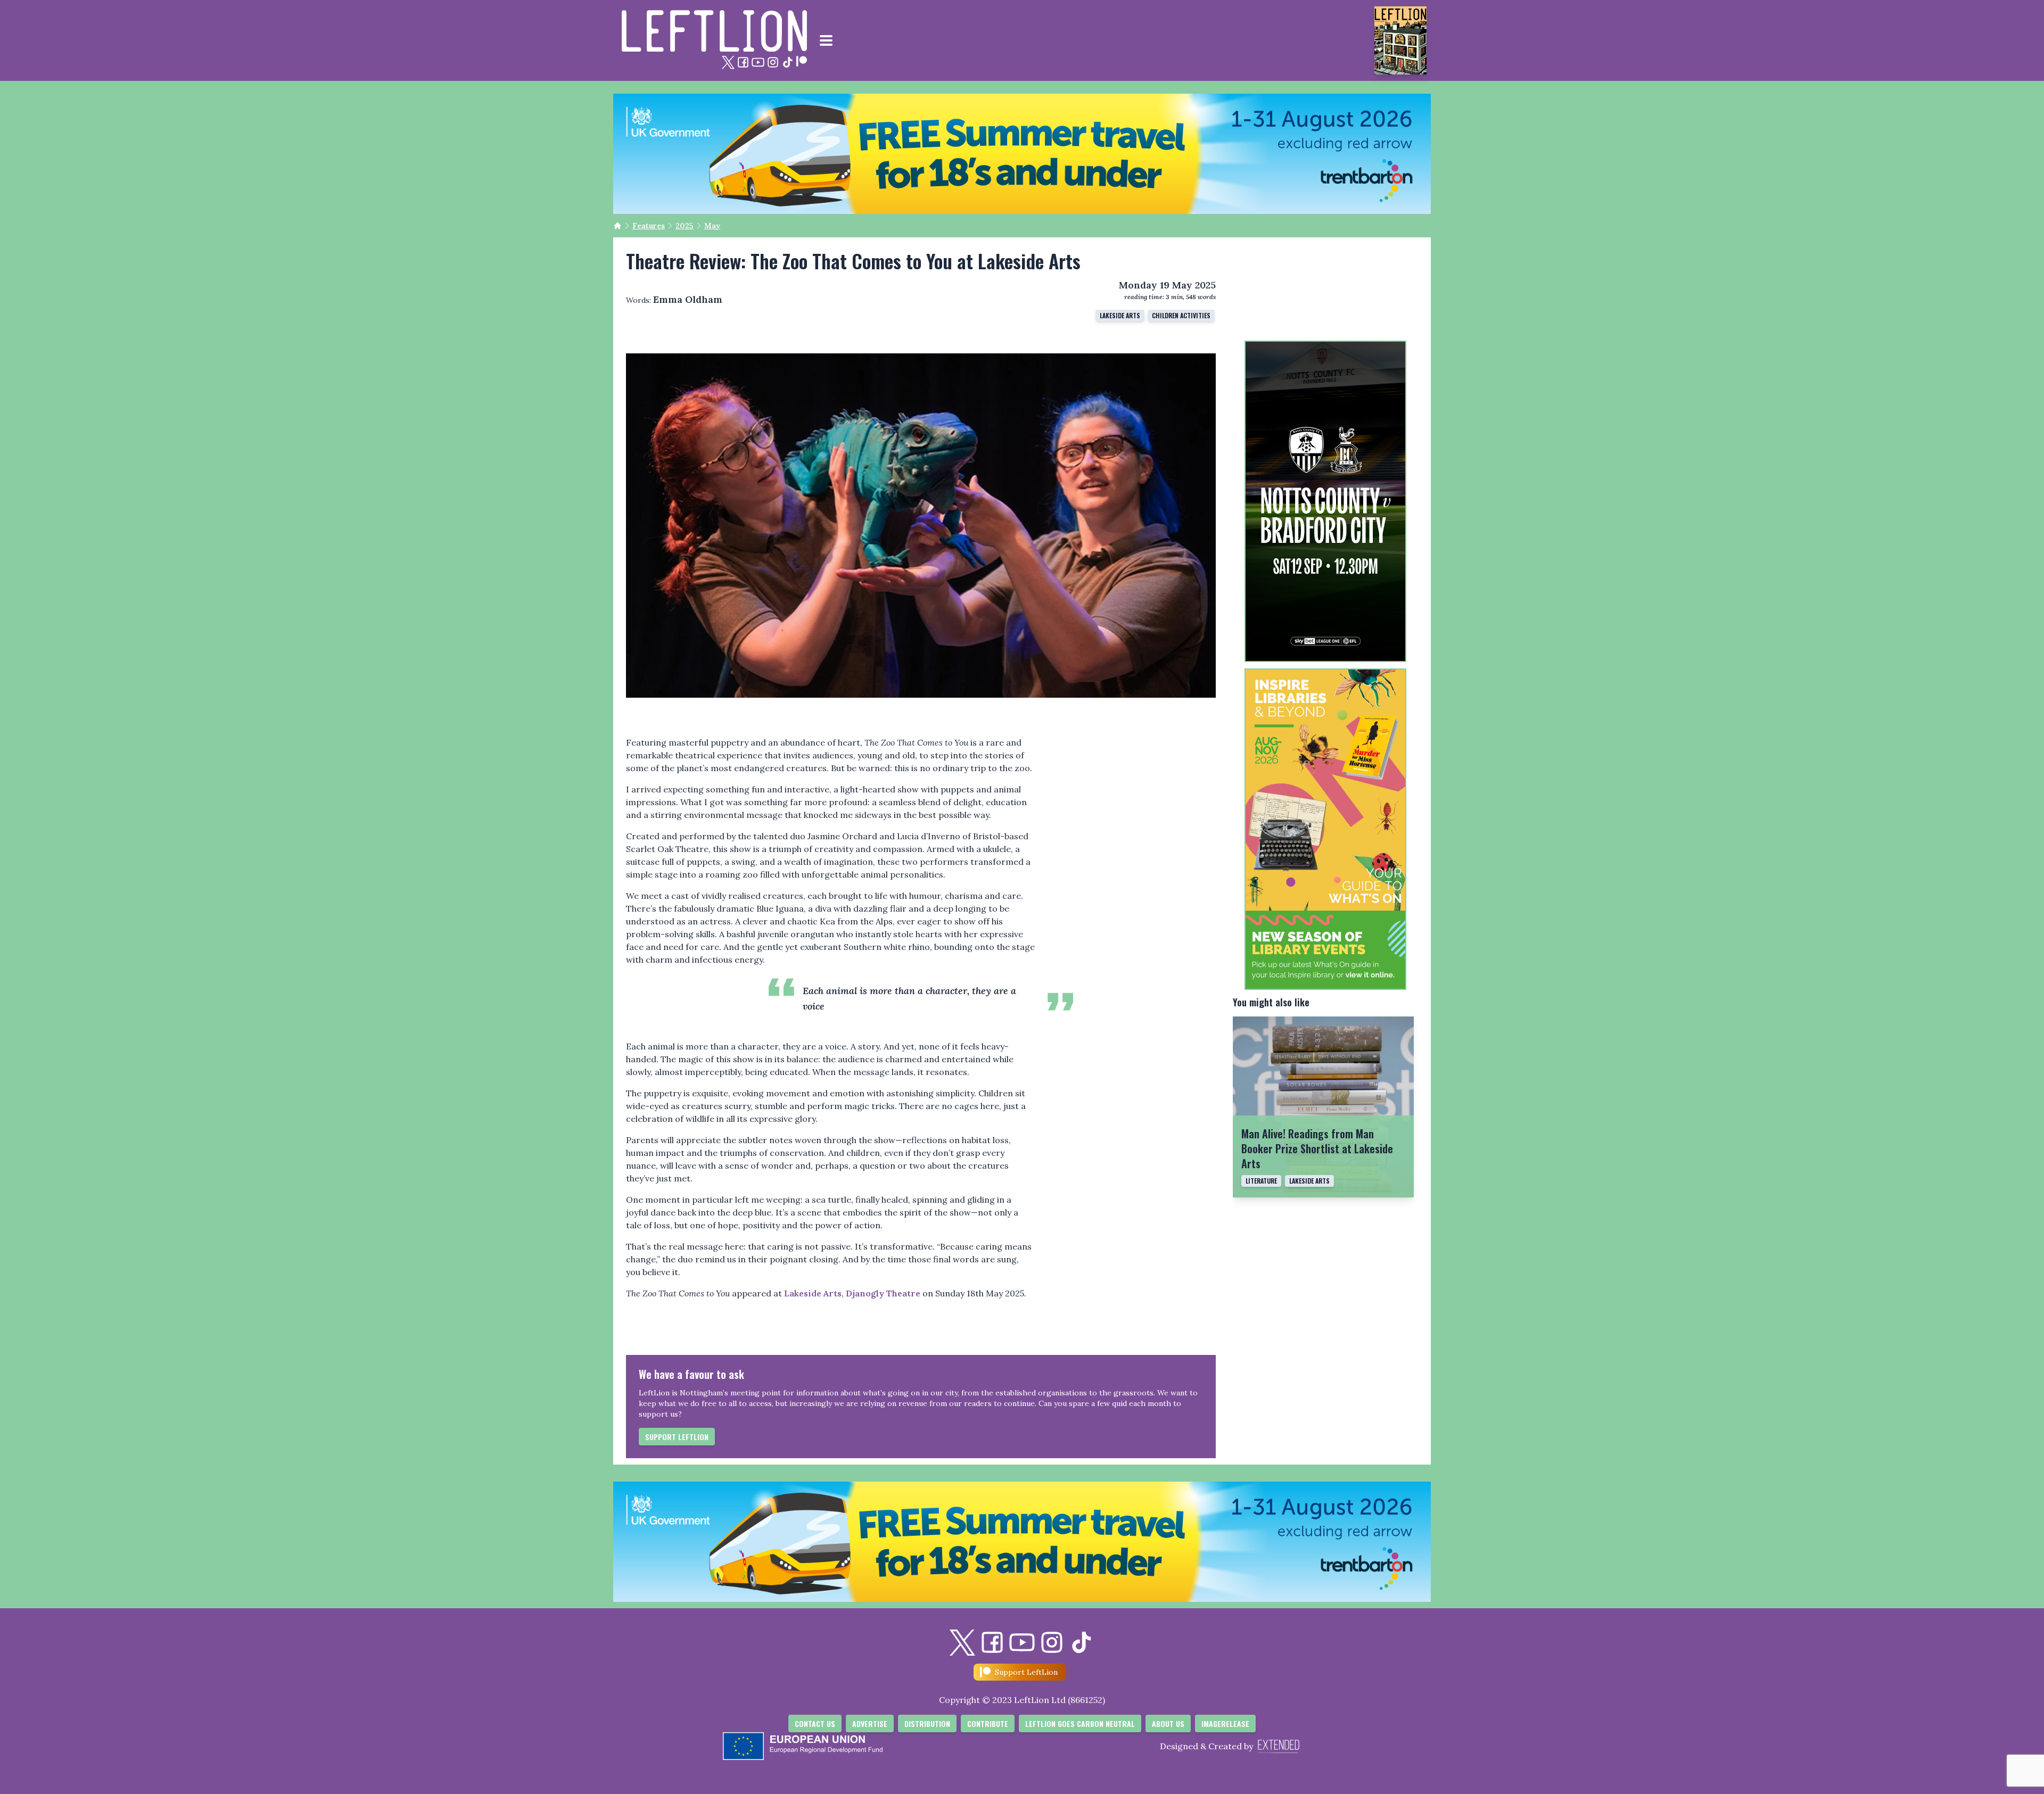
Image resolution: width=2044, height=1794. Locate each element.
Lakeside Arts (1120, 315)
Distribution (927, 1723)
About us (1168, 1723)
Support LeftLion (677, 1437)
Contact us (815, 1723)
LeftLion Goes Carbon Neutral (1080, 1723)
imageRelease (1225, 1723)
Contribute (988, 1723)
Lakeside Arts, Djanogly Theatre (852, 1293)
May (712, 226)
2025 (685, 226)
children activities (1181, 315)
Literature (1261, 1181)
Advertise (870, 1723)
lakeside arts (1309, 1181)
